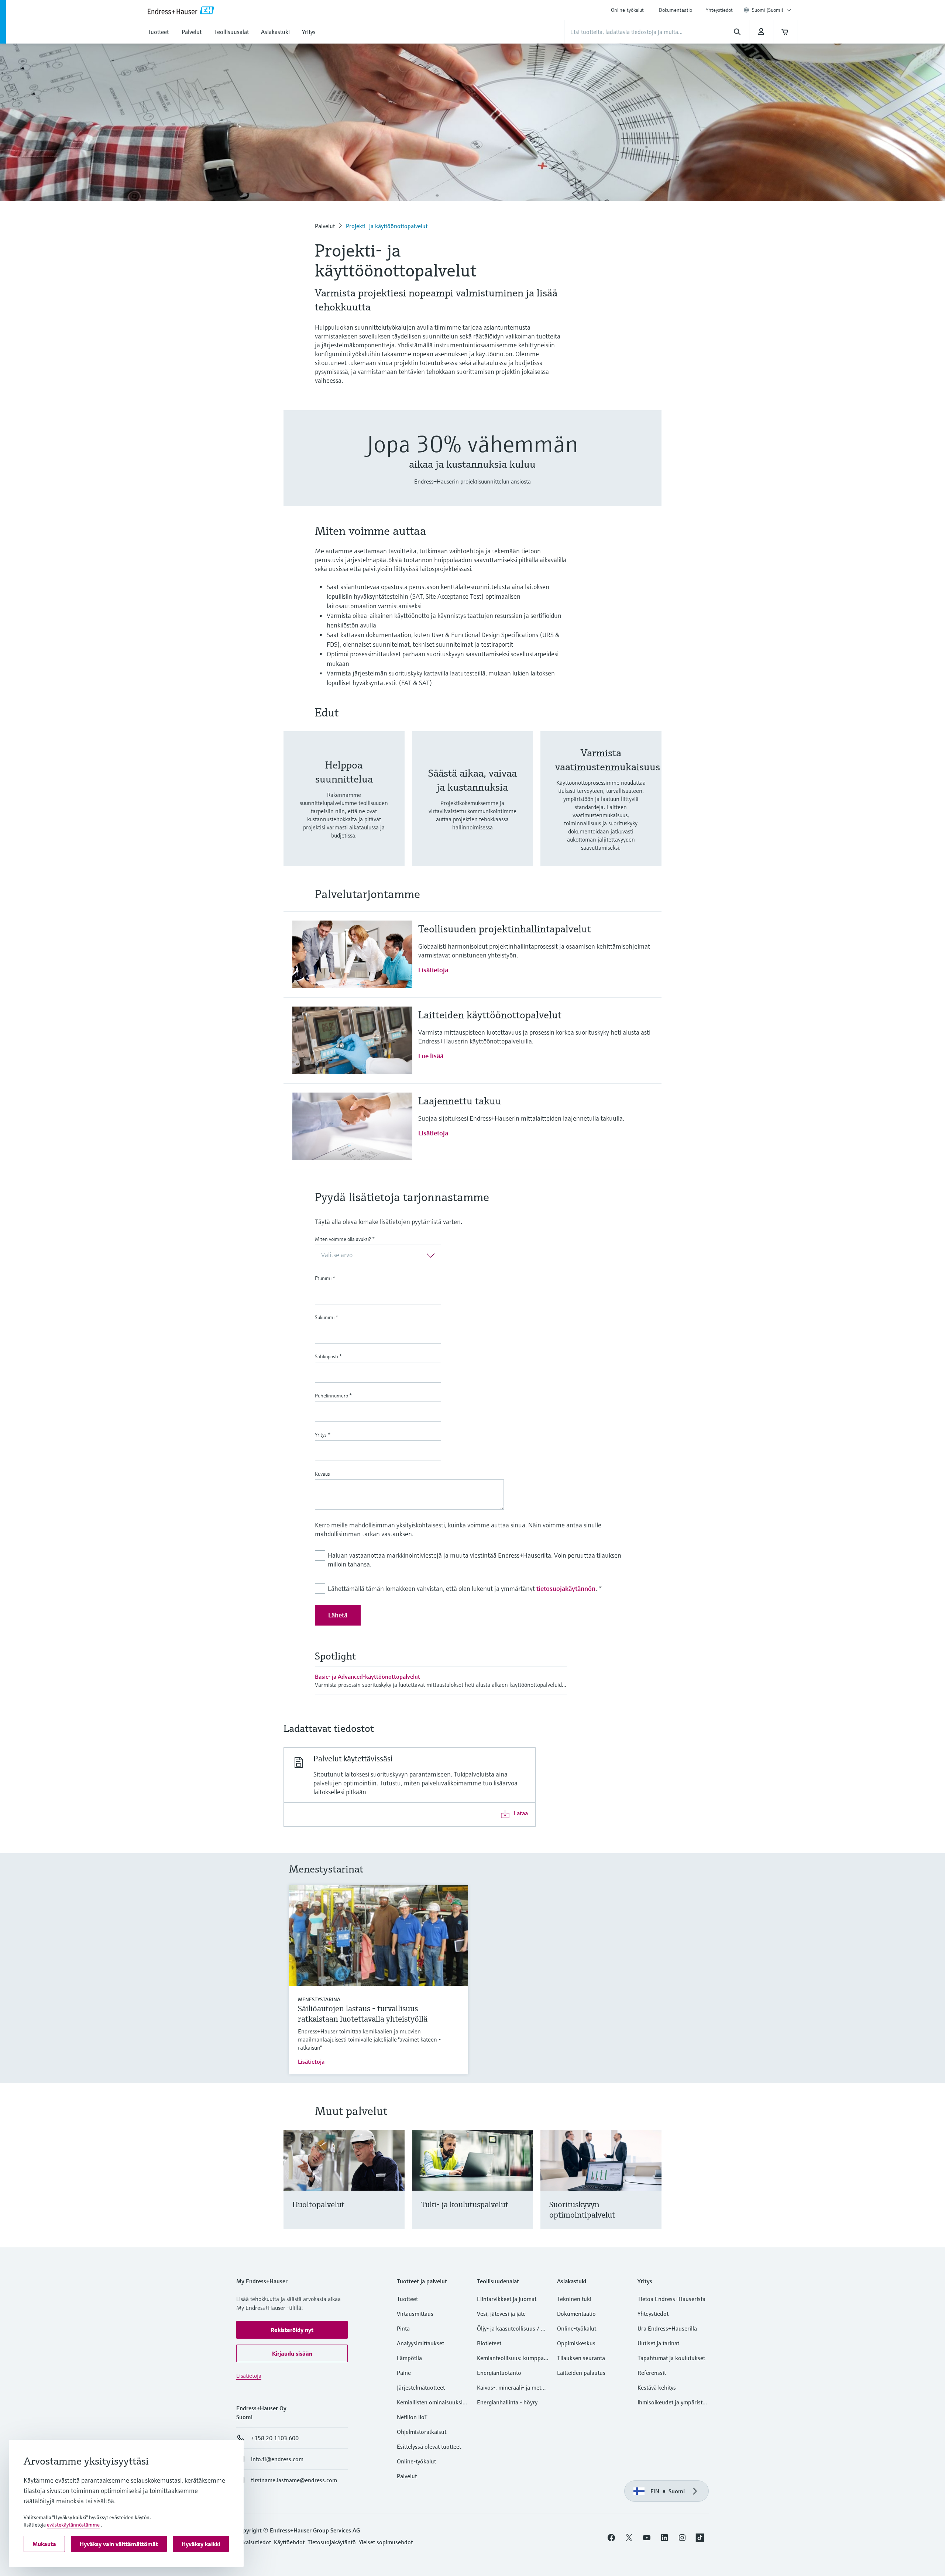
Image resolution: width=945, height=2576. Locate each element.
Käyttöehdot (289, 2542)
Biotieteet (489, 2343)
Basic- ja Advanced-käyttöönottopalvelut (367, 1676)
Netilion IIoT (412, 2417)
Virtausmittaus (415, 2314)
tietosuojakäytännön (566, 1588)
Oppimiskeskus (576, 2343)
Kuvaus (322, 1474)
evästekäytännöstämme (73, 2525)
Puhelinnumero (333, 1396)
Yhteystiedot (719, 10)
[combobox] (772, 10)
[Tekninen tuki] (524, 2188)
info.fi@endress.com (277, 2459)
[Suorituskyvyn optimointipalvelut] (652, 2188)
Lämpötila (409, 2358)
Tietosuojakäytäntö (332, 2542)
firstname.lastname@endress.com (294, 2480)
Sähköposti (328, 1356)
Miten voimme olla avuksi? (345, 1239)
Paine (404, 2373)
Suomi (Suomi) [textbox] (768, 10)
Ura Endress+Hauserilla (667, 2328)
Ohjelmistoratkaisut (422, 2432)
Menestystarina (319, 1999)
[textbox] (372, 1255)
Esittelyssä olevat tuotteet (429, 2446)
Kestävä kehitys (657, 2387)
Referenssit (652, 2373)
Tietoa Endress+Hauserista (671, 2299)
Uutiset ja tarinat (658, 2343)
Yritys (323, 1435)
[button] (292, 2330)
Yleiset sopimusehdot (386, 2542)
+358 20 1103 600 (275, 2438)
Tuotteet (407, 2299)
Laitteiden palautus (581, 2373)
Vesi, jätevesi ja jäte (501, 2314)
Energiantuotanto (499, 2373)
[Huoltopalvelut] (396, 2188)
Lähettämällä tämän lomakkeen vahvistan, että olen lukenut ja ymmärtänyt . (465, 1588)
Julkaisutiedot (254, 2542)
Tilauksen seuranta (581, 2358)
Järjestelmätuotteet (421, 2387)
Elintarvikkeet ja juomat (507, 2299)
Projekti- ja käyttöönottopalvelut (387, 226)
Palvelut (325, 226)
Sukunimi (327, 1317)
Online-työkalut (627, 10)
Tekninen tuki (574, 2299)
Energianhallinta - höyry (507, 2402)
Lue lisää (431, 1056)
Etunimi (325, 1278)
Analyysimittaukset (420, 2343)
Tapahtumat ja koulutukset (671, 2358)
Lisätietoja (433, 970)
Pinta (403, 2328)
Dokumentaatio (676, 10)
